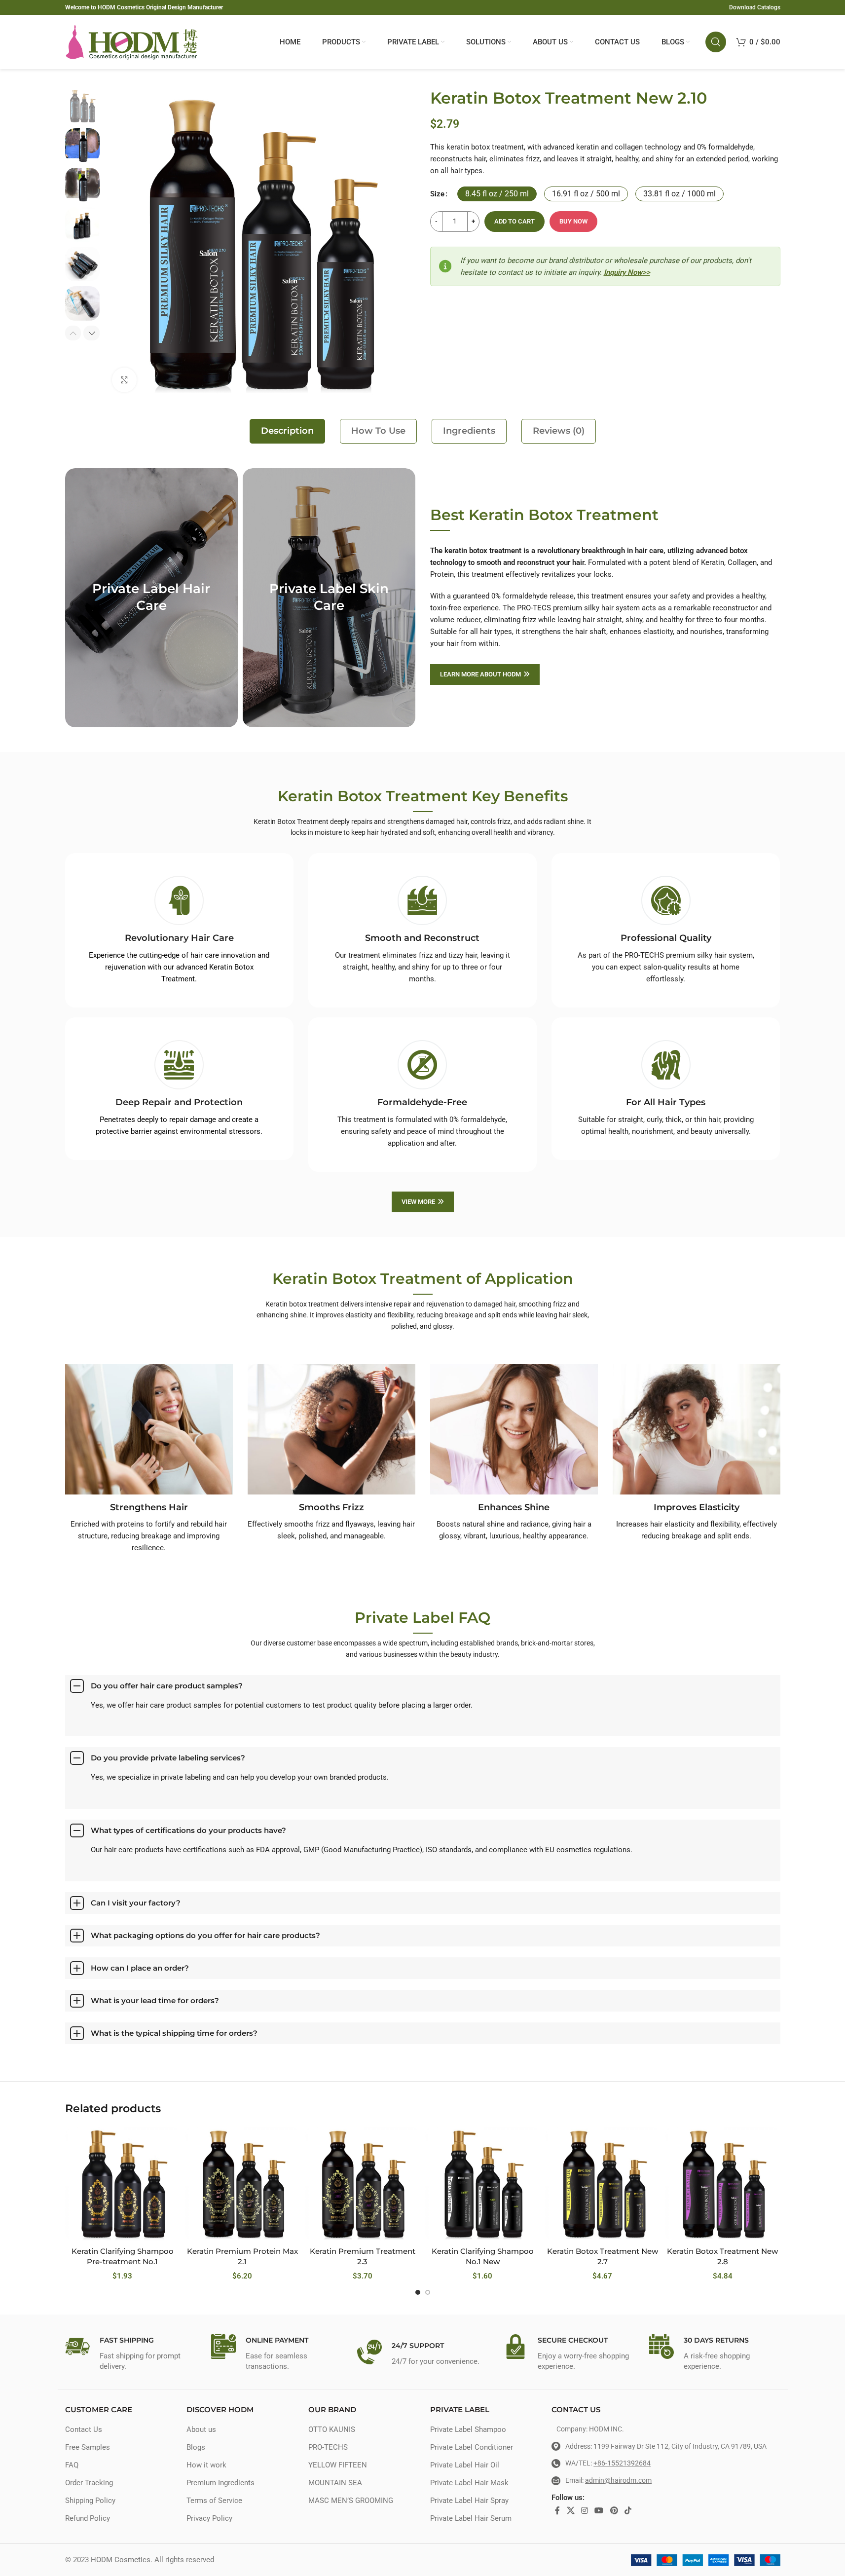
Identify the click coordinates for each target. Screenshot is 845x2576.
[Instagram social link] (584, 2511)
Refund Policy (88, 2518)
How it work (206, 2465)
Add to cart (514, 221)
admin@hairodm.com (618, 2480)
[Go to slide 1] (418, 2292)
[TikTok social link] (628, 2511)
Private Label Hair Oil (465, 2465)
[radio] (497, 194)
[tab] (287, 431)
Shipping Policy (90, 2501)
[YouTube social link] (599, 2511)
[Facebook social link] (557, 2511)
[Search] (716, 42)
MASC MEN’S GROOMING (351, 2501)
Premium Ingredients (220, 2483)
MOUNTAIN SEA (335, 2483)
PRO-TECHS (328, 2447)
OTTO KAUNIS (332, 2429)
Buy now (573, 221)
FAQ (72, 2465)
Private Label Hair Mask (469, 2483)
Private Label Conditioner (472, 2447)
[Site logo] (132, 41)
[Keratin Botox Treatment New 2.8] (722, 2184)
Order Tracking (89, 2483)
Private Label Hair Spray (469, 2501)
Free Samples (88, 2447)
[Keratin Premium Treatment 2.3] (362, 2184)
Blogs (196, 2447)
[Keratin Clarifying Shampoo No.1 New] (482, 2184)
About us (201, 2429)
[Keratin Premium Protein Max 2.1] (242, 2184)
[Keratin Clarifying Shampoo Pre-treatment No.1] (123, 2184)
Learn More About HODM (480, 674)
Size (437, 194)
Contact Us (84, 2429)
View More (418, 1202)
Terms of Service (214, 2501)
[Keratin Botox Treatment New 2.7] (603, 2184)
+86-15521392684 (622, 2463)
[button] (73, 333)
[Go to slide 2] (428, 2292)
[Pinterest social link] (614, 2511)
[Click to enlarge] (124, 380)
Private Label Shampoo (468, 2429)
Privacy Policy (209, 2518)
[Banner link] (151, 598)
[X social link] (570, 2511)
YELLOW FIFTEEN (338, 2465)
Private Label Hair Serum (471, 2518)
